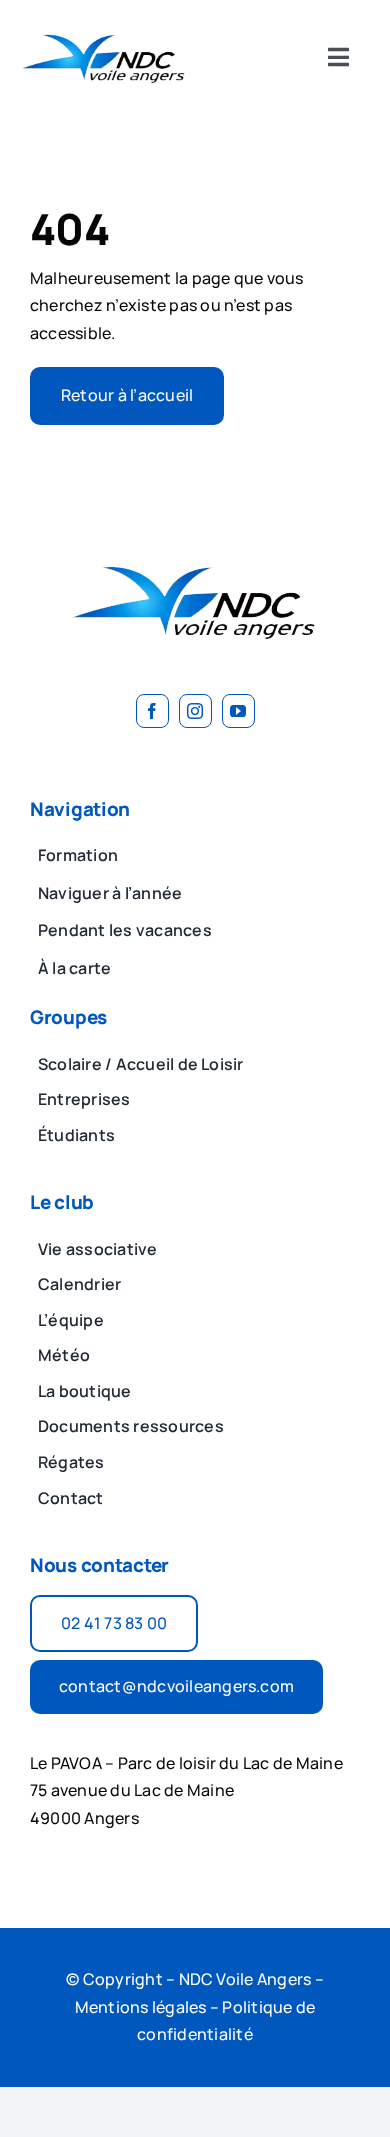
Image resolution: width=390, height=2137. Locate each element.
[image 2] (104, 28)
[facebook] (152, 711)
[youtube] (238, 711)
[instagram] (195, 711)
